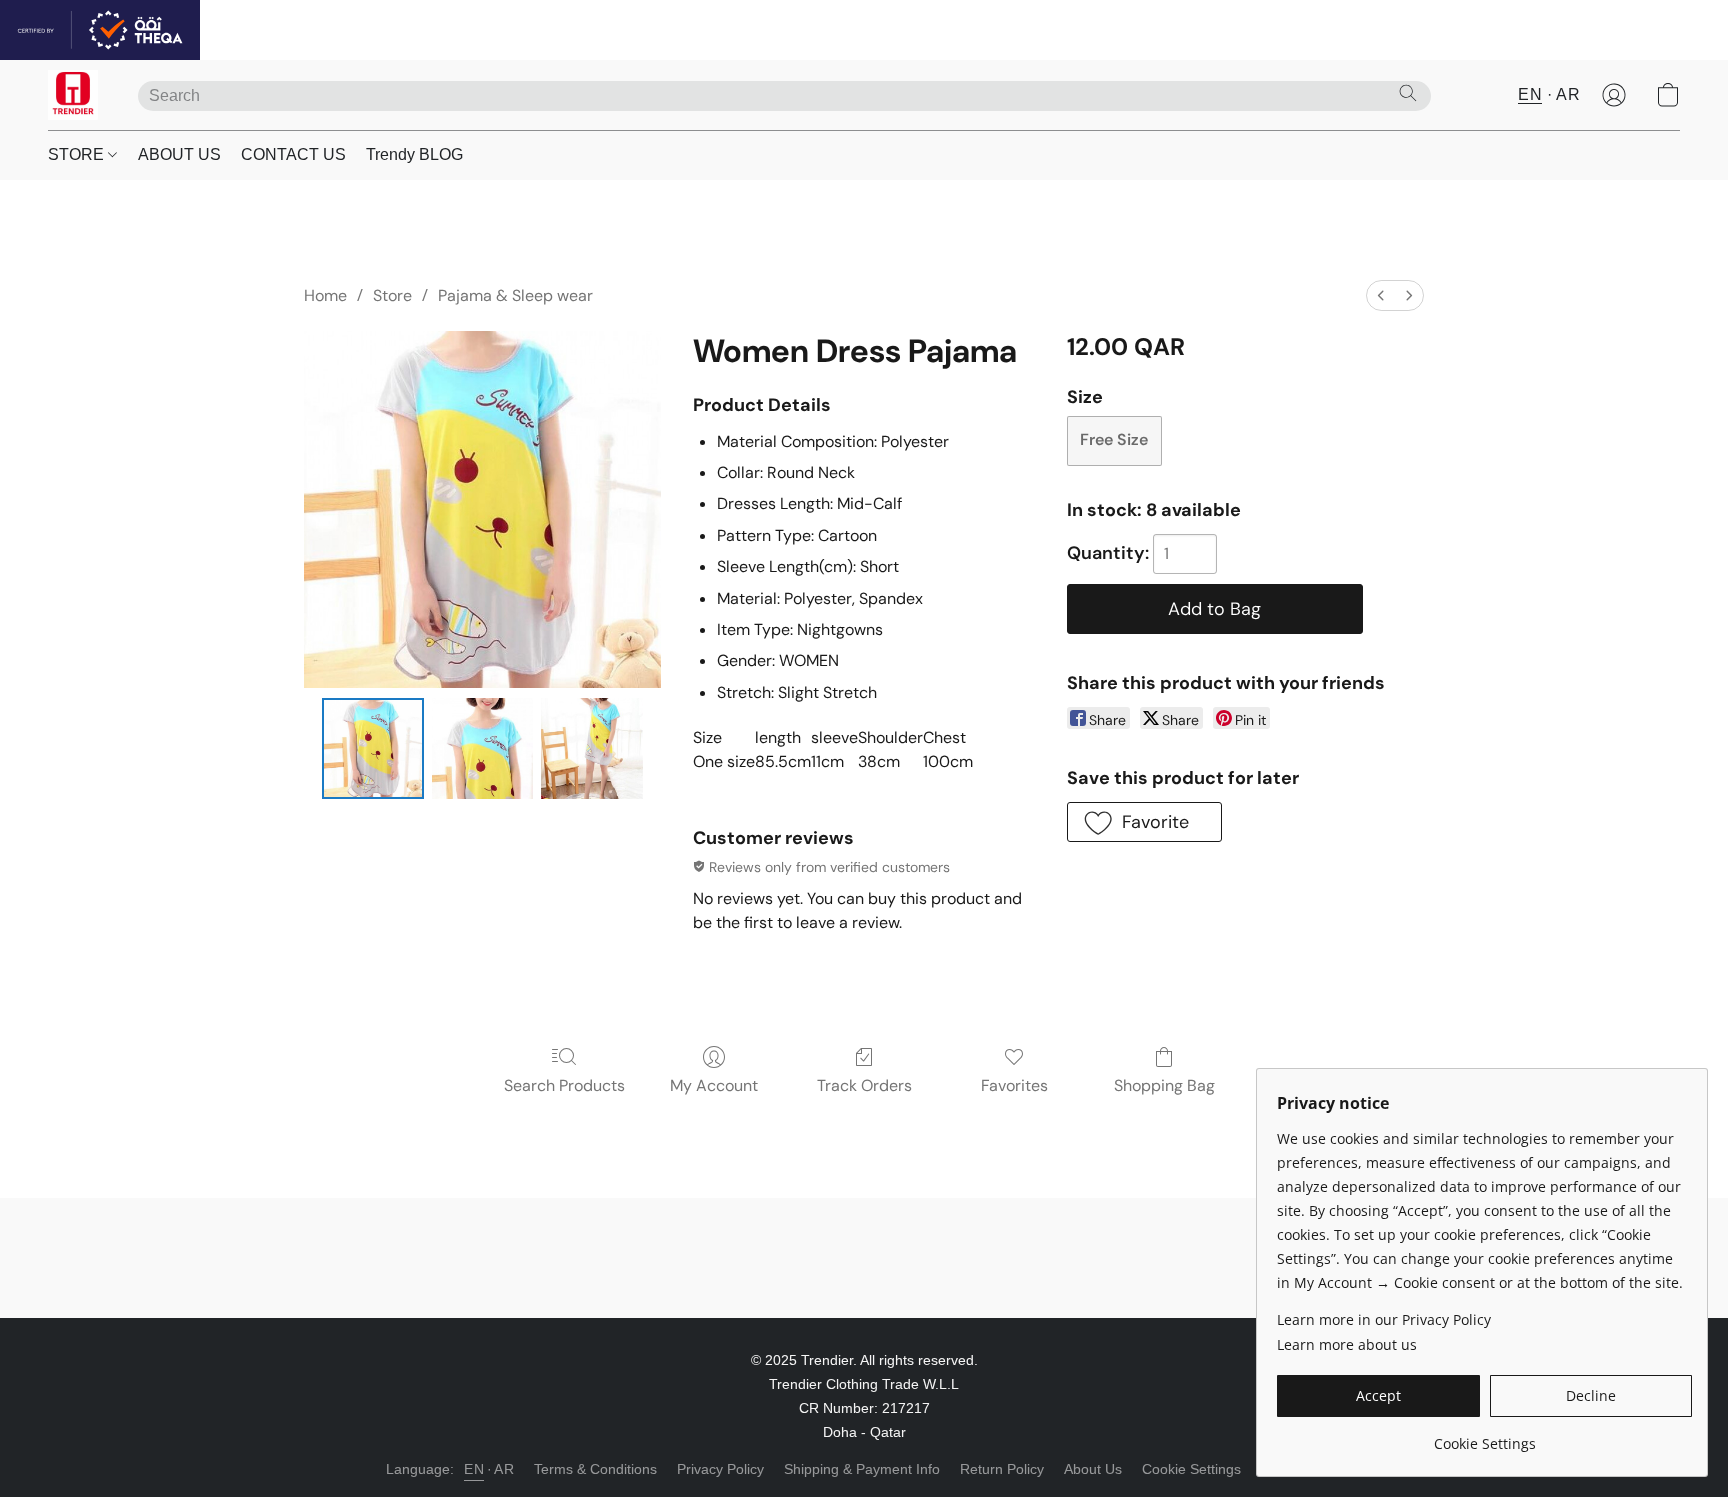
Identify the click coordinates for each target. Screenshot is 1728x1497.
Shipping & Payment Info (862, 1469)
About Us (1093, 1469)
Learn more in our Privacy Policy (1384, 1319)
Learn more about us (1347, 1344)
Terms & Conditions (595, 1469)
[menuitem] (1381, 295)
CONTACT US (293, 154)
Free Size (1114, 439)
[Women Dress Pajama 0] (373, 749)
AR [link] (504, 1469)
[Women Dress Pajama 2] (592, 749)
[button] (73, 95)
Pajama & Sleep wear (515, 295)
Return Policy (1002, 1469)
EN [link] (474, 1469)
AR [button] (1568, 94)
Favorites (1014, 1085)
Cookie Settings (1191, 1469)
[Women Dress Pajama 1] (483, 749)
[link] (1484, 1436)
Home (325, 295)
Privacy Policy (720, 1469)
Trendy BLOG (414, 154)
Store (392, 295)
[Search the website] (1408, 93)
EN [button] (1530, 94)
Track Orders (864, 1085)
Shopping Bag (1164, 1085)
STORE (78, 154)
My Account (714, 1085)
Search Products (564, 1085)
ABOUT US (179, 154)
